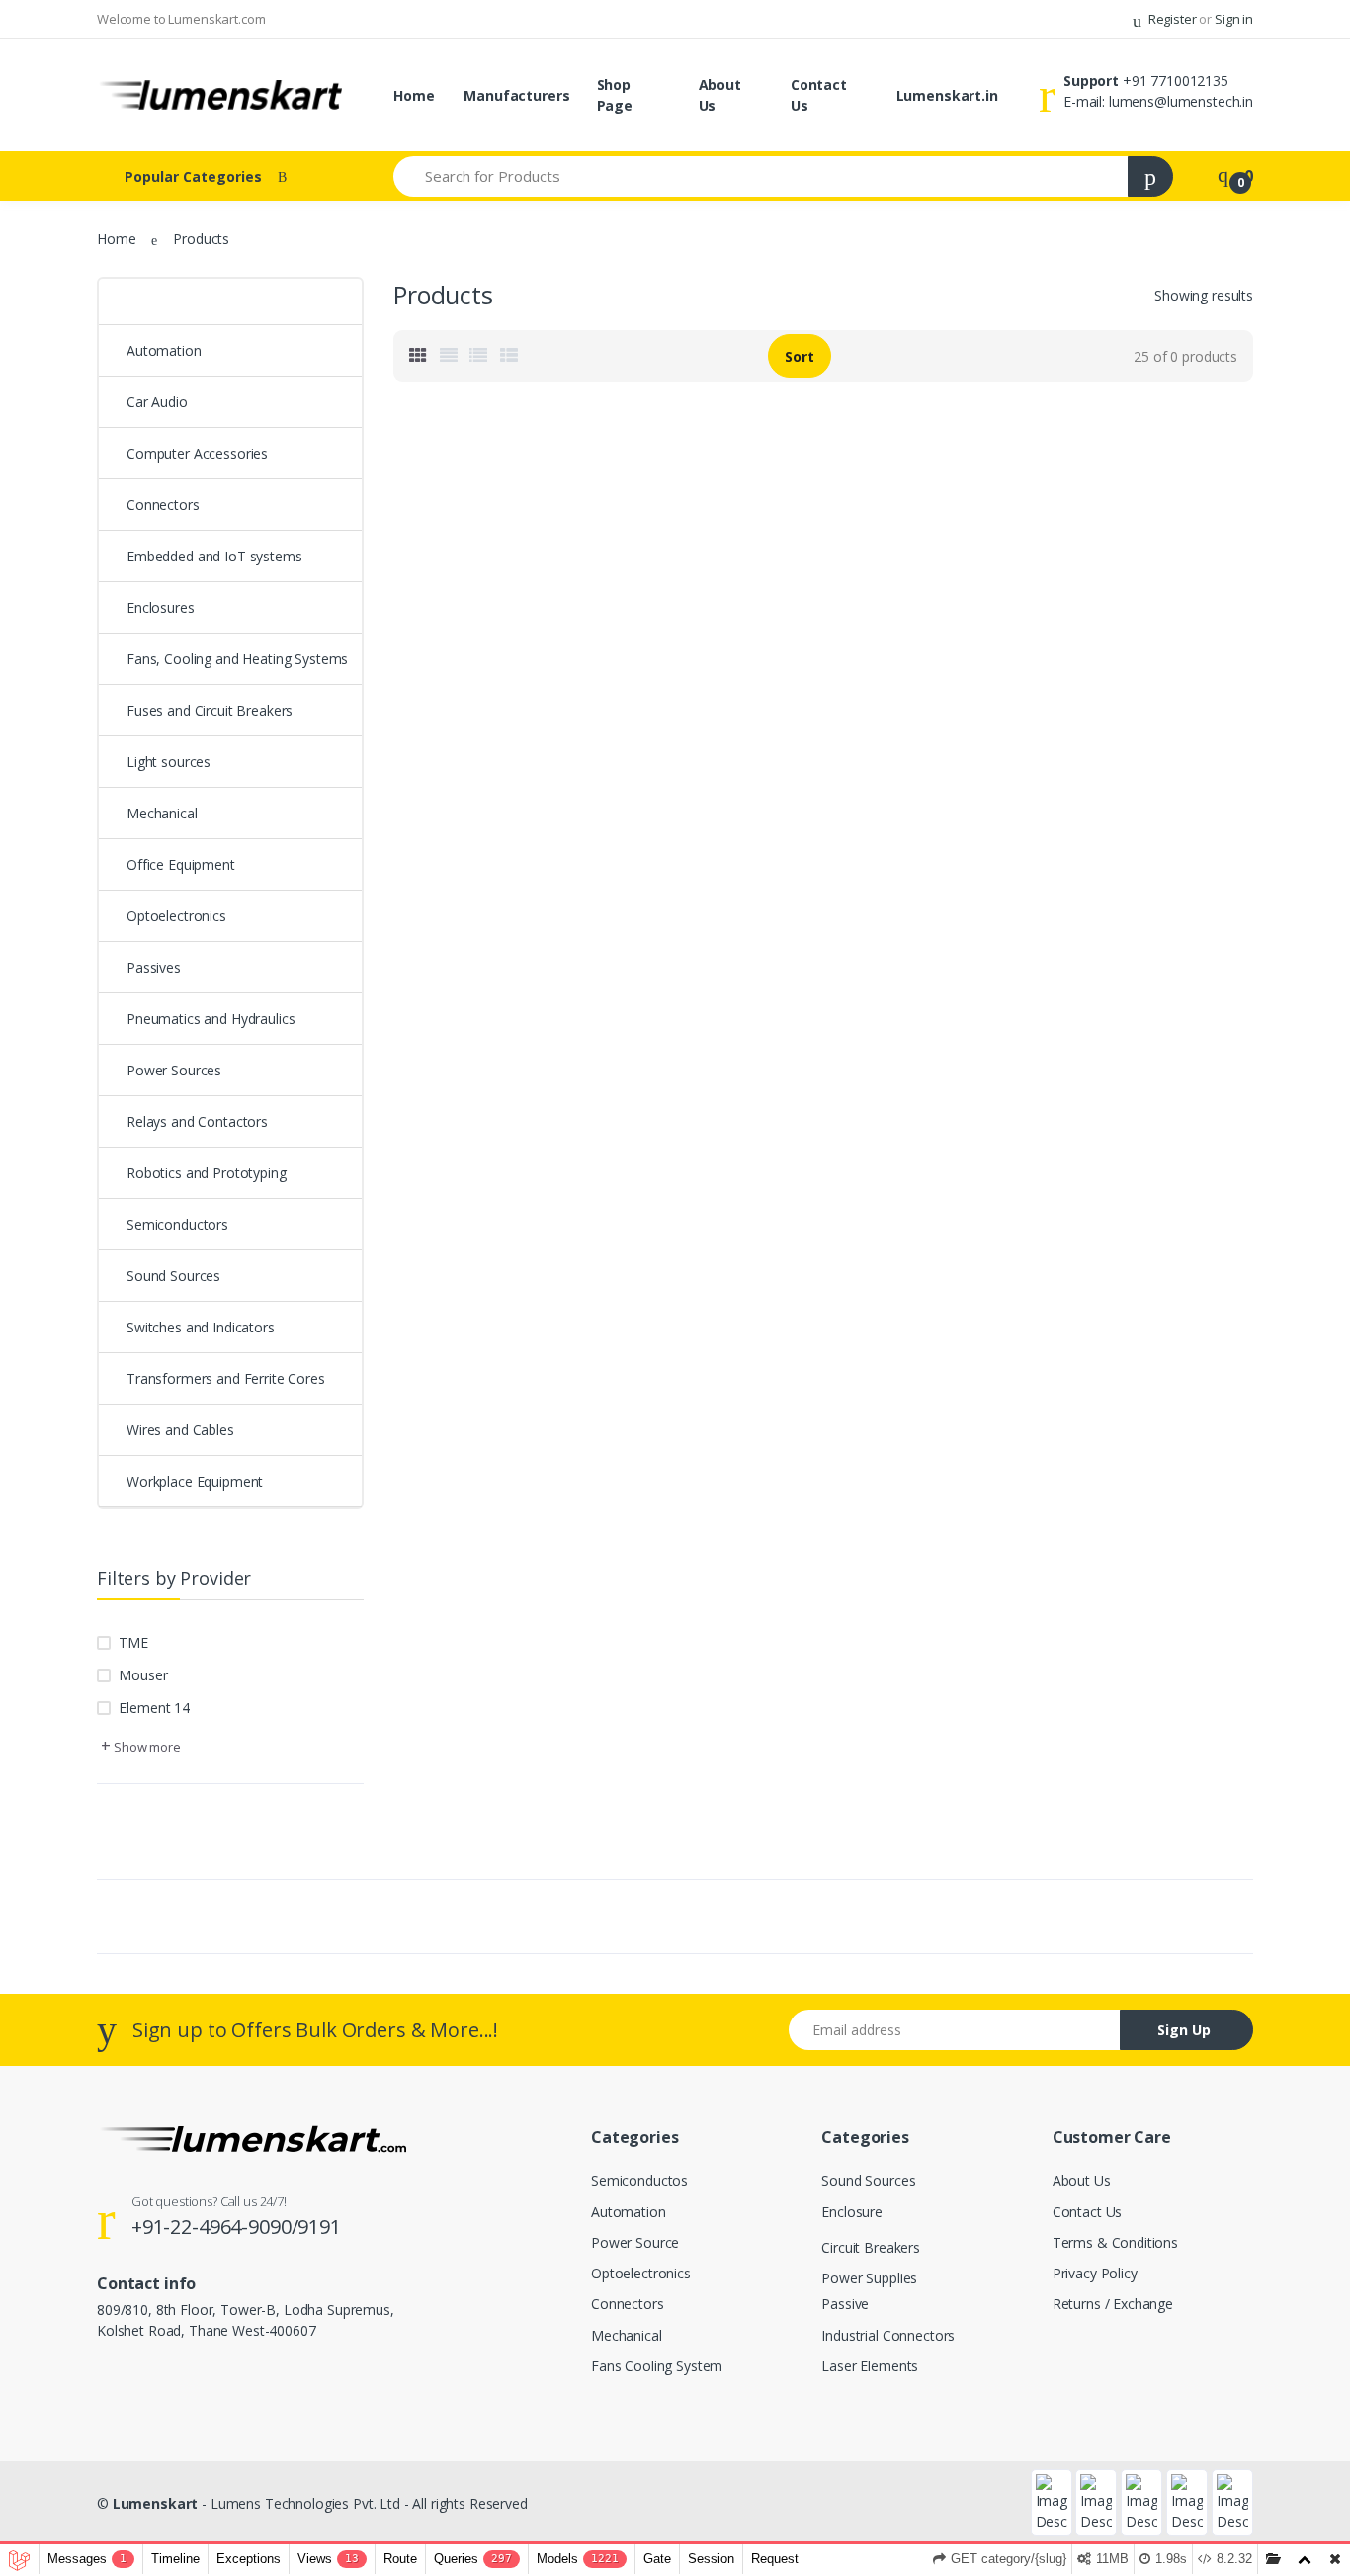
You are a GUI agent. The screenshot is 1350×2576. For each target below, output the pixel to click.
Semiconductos (639, 2180)
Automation (629, 2212)
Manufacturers (516, 95)
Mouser (143, 1675)
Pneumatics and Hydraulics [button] (211, 1019)
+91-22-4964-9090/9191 (236, 2227)
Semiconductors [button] (177, 1224)
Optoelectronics (641, 2273)
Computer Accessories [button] (197, 453)
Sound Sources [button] (173, 1276)
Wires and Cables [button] (180, 1430)
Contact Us (819, 95)
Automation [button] (164, 350)
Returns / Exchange (1113, 2304)
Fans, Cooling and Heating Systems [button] (237, 659)
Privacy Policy (1095, 2273)
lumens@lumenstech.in (1181, 101)
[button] (230, 302)
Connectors (628, 2304)
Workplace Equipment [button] (195, 1481)
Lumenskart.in (947, 95)
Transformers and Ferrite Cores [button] (226, 1378)
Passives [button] (154, 967)
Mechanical (627, 2335)
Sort (800, 356)
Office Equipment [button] (181, 864)
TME (133, 1642)
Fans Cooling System (657, 2366)
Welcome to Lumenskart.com (181, 19)
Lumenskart (156, 2503)
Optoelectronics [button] (176, 916)
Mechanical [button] (162, 813)
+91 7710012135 (1176, 81)
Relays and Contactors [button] (197, 1121)
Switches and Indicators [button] (201, 1327)
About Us (720, 95)
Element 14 (154, 1708)
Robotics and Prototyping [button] (207, 1173)
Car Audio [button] (157, 402)
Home (414, 95)
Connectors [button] (163, 505)
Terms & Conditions (1115, 2242)
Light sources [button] (169, 762)
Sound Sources (868, 2180)
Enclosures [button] (161, 607)
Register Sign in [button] (1199, 19)
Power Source (635, 2242)
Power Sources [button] (174, 1070)
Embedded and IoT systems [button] (214, 556)
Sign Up (1184, 2030)
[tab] (418, 356)
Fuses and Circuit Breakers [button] (210, 710)
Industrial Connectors (888, 2335)
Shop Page (615, 95)
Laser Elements (870, 2366)
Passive (845, 2304)
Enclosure (852, 2212)
